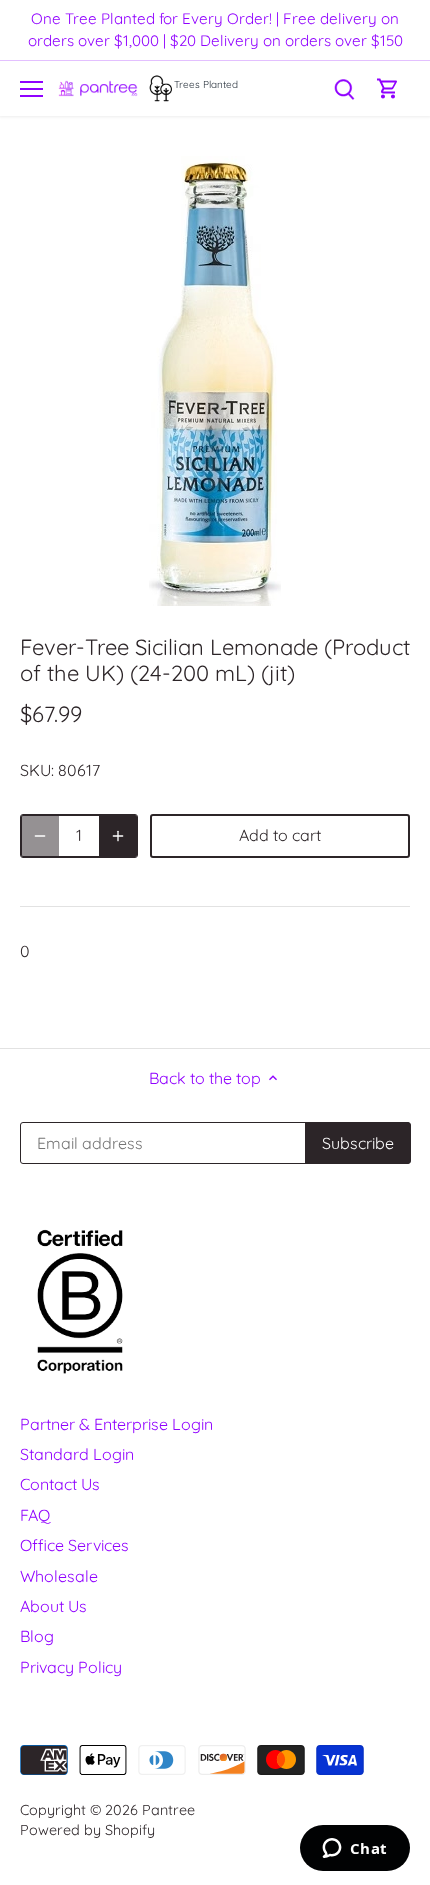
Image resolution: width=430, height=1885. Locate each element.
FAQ (35, 1515)
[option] (215, 381)
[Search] (344, 88)
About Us (53, 1606)
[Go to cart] (388, 88)
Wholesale (59, 1576)
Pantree (168, 1810)
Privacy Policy (71, 1667)
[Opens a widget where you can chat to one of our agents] (354, 1850)
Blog (37, 1636)
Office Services (74, 1545)
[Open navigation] (31, 89)
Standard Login (77, 1454)
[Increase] (118, 836)
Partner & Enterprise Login (116, 1424)
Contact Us (60, 1484)
